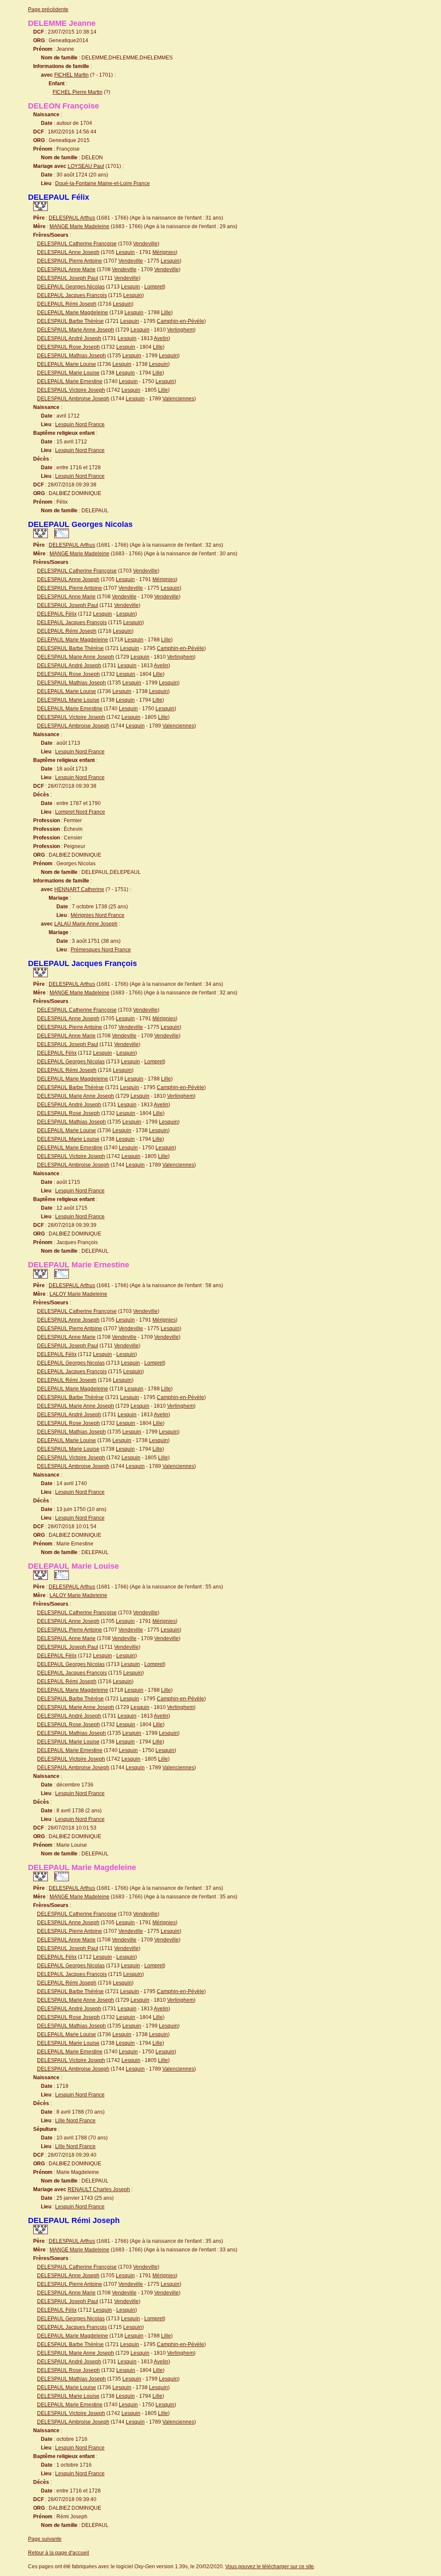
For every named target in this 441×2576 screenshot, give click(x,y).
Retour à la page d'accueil (59, 2553)
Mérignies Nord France (98, 915)
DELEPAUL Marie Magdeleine (73, 313)
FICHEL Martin (71, 75)
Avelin (161, 338)
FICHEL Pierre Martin (78, 92)
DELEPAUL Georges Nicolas (71, 287)
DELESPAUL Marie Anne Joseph (76, 330)
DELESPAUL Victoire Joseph (71, 390)
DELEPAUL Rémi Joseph (67, 304)
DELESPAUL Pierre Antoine (70, 261)
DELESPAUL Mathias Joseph (71, 356)
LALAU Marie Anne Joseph (86, 924)
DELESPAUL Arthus (72, 218)
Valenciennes (178, 399)
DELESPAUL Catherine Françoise (77, 244)
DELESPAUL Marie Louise (68, 373)
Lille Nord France (75, 2121)
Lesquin (125, 252)
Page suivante (45, 2539)
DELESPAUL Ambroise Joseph (73, 399)
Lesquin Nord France (80, 424)
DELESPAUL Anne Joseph (68, 252)
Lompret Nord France (80, 812)
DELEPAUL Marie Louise (67, 364)
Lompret (154, 287)
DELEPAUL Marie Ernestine (70, 381)
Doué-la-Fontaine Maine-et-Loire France (102, 183)
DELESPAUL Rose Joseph (68, 347)
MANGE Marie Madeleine (79, 226)
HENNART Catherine (79, 889)
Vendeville (145, 244)
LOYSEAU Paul (86, 166)
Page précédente (48, 9)
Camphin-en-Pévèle (180, 321)
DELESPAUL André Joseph (69, 338)
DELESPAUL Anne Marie (66, 269)
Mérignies (164, 252)
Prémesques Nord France (101, 950)
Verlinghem (180, 330)
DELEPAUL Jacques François (72, 295)
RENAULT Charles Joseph (99, 2189)
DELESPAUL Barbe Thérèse (70, 321)
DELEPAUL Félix (57, 614)
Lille (166, 313)
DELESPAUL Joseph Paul (68, 278)
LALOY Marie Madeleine (78, 1294)
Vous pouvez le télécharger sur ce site (270, 2567)
